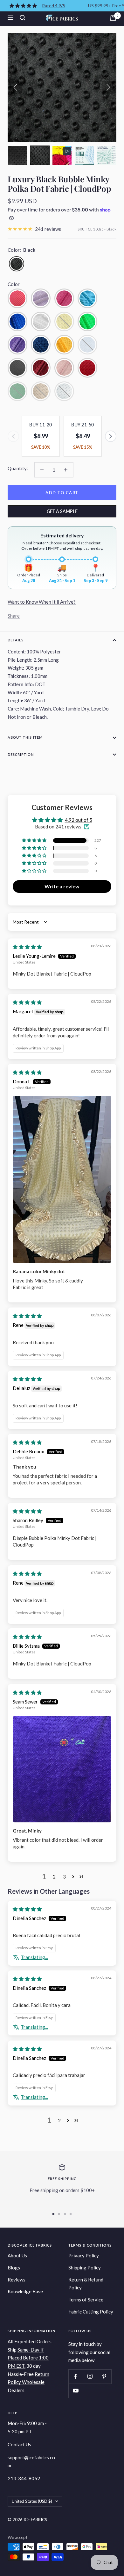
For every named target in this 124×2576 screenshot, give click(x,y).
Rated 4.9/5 (54, 6)
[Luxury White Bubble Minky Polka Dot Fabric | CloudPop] (41, 321)
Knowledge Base (25, 2291)
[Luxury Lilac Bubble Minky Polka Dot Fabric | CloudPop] (41, 298)
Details (16, 640)
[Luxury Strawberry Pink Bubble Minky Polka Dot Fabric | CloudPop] (17, 298)
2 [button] (54, 1877)
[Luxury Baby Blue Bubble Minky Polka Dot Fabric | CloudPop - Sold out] (64, 391)
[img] (27, 947)
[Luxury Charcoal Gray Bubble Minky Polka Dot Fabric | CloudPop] (17, 368)
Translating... (34, 1957)
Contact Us (19, 2444)
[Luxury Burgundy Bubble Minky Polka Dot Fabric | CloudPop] (41, 368)
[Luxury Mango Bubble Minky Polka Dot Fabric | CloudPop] (64, 345)
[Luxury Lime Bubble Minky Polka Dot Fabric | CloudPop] (87, 321)
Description (21, 754)
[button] (17, 155)
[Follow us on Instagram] (90, 2376)
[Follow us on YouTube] (76, 2391)
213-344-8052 (24, 2478)
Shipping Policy (85, 2268)
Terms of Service (86, 2300)
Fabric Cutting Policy (91, 2312)
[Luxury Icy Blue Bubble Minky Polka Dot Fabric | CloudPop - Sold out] (87, 345)
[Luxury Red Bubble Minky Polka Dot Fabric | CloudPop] (87, 368)
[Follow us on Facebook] (76, 2376)
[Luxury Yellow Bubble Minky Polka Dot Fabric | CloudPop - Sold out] (64, 321)
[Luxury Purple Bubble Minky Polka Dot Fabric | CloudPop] (17, 345)
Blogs (14, 2268)
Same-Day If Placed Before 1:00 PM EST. (28, 2358)
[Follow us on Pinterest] (104, 2376)
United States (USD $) (32, 2501)
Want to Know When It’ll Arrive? (42, 602)
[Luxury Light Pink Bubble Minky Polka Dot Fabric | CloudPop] (64, 368)
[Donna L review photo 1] (62, 1179)
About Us (17, 2255)
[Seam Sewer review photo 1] (62, 1769)
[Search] (23, 18)
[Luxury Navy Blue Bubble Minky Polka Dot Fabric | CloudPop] (41, 345)
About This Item (25, 737)
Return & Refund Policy (86, 2284)
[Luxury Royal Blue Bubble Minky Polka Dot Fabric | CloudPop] (17, 321)
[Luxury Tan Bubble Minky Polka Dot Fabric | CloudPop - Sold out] (41, 391)
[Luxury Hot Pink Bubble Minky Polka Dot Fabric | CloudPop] (64, 298)
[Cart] (113, 18)
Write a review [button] (62, 886)
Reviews (17, 2280)
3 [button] (64, 1877)
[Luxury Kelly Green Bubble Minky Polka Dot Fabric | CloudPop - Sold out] (17, 391)
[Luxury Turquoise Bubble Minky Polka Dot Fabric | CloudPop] (87, 298)
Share (14, 616)
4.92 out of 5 (79, 820)
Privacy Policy (84, 2255)
